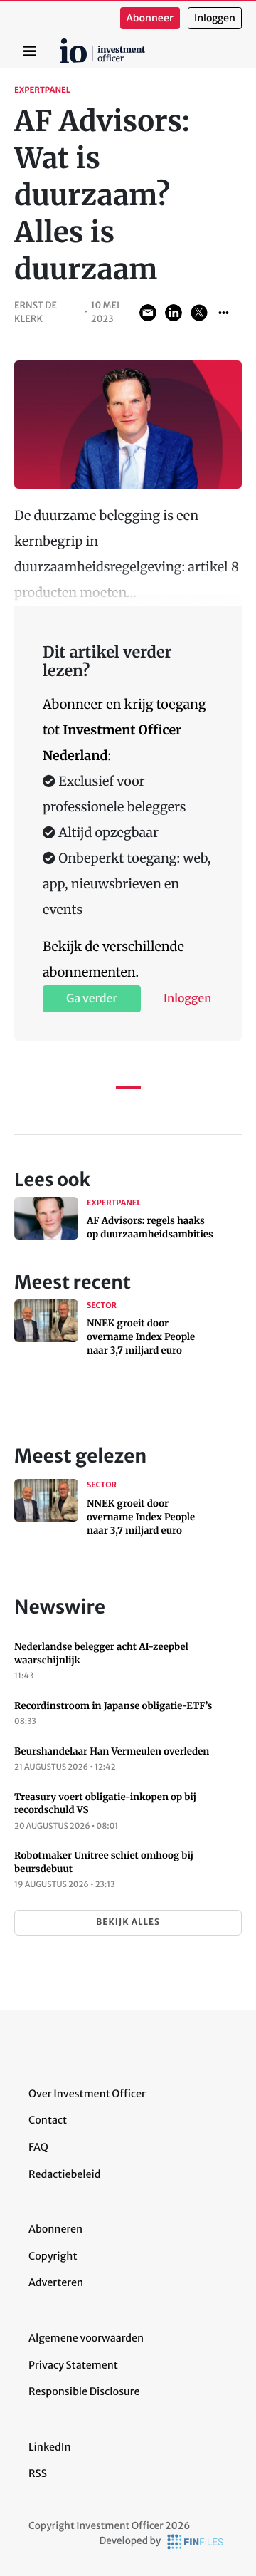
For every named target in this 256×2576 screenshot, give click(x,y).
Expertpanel (42, 90)
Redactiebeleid (65, 2174)
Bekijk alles (128, 1922)
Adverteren (56, 2282)
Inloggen (215, 18)
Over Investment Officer (87, 2094)
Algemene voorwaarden (86, 2338)
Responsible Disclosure (84, 2391)
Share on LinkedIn (174, 313)
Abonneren (55, 2229)
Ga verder (92, 999)
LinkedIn (50, 2447)
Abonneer (150, 18)
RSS (38, 2473)
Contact (48, 2120)
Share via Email (148, 313)
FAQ (38, 2147)
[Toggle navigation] (30, 51)
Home (62, 43)
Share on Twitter (199, 313)
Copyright (53, 2256)
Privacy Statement (73, 2365)
